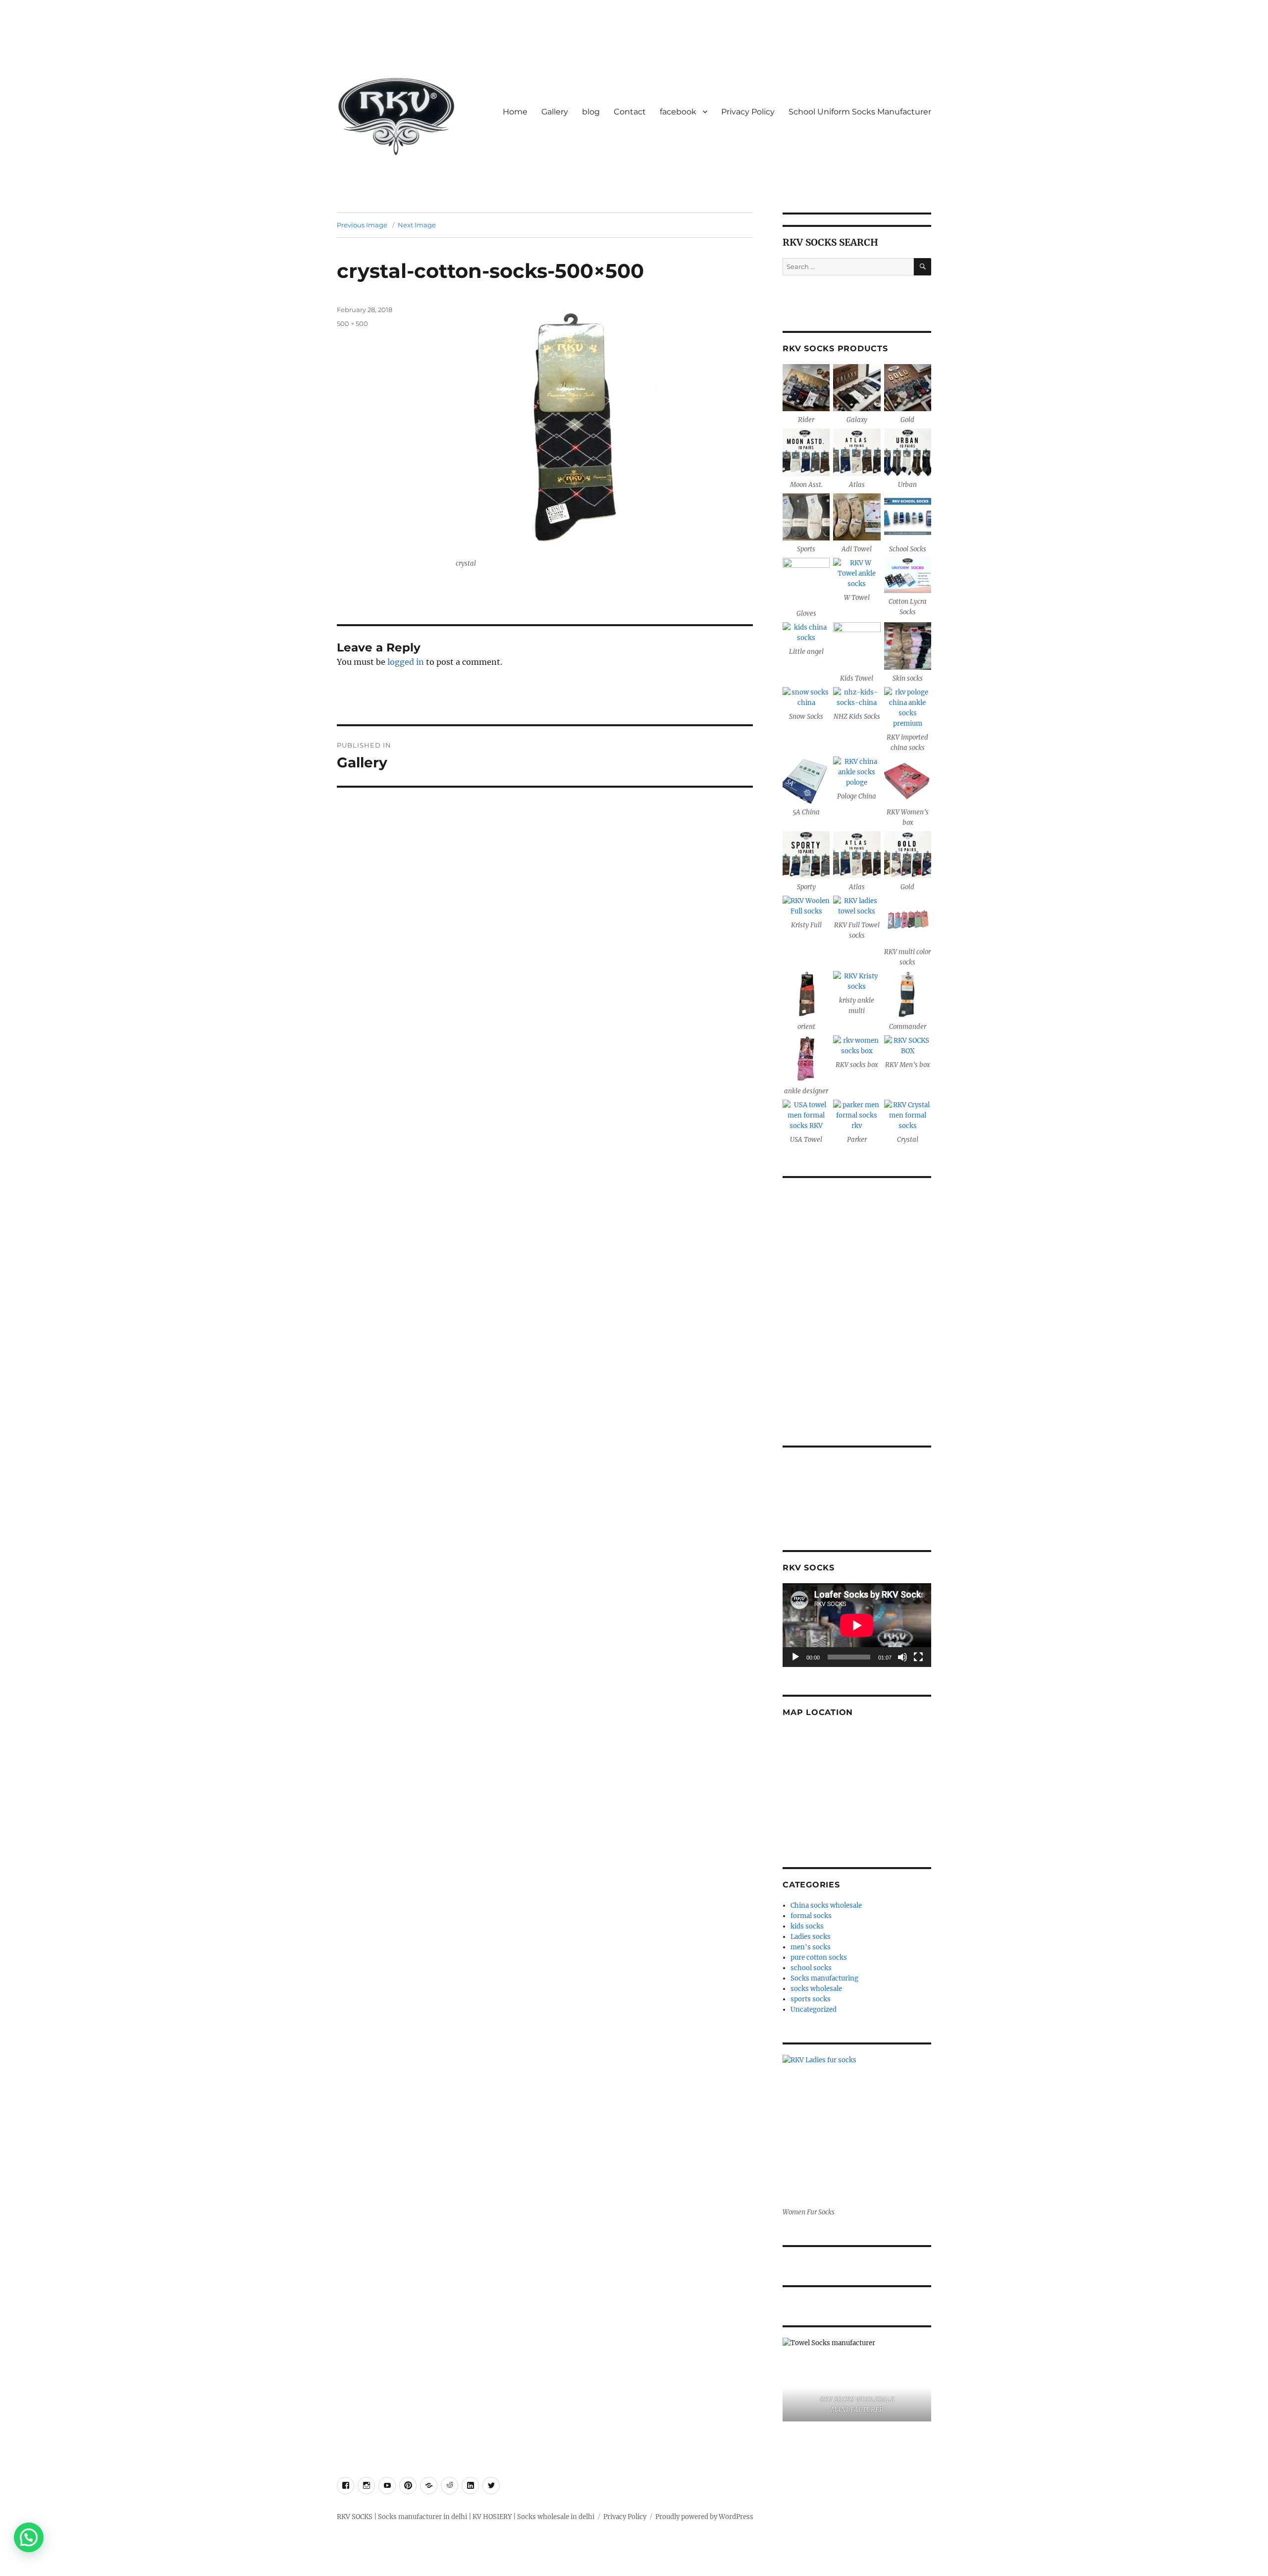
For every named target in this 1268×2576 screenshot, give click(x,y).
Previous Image (362, 225)
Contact (630, 112)
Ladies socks (811, 1937)
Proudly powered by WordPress (704, 2517)
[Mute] (902, 1657)
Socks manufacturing (824, 1978)
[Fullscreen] (918, 1657)
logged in (406, 662)
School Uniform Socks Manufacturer (860, 112)
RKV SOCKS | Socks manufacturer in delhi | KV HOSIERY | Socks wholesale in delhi (466, 2517)
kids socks (807, 1926)
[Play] (795, 1657)
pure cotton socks (819, 1958)
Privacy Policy (748, 112)
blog (591, 112)
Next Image (417, 225)
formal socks (811, 1916)
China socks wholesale (826, 1905)
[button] (29, 2537)
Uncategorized (814, 2010)
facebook (678, 112)
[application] (857, 1625)
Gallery (555, 112)
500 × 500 (352, 323)
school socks (811, 1968)
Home (515, 112)
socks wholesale (816, 1989)
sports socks (811, 1999)
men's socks (811, 1947)
